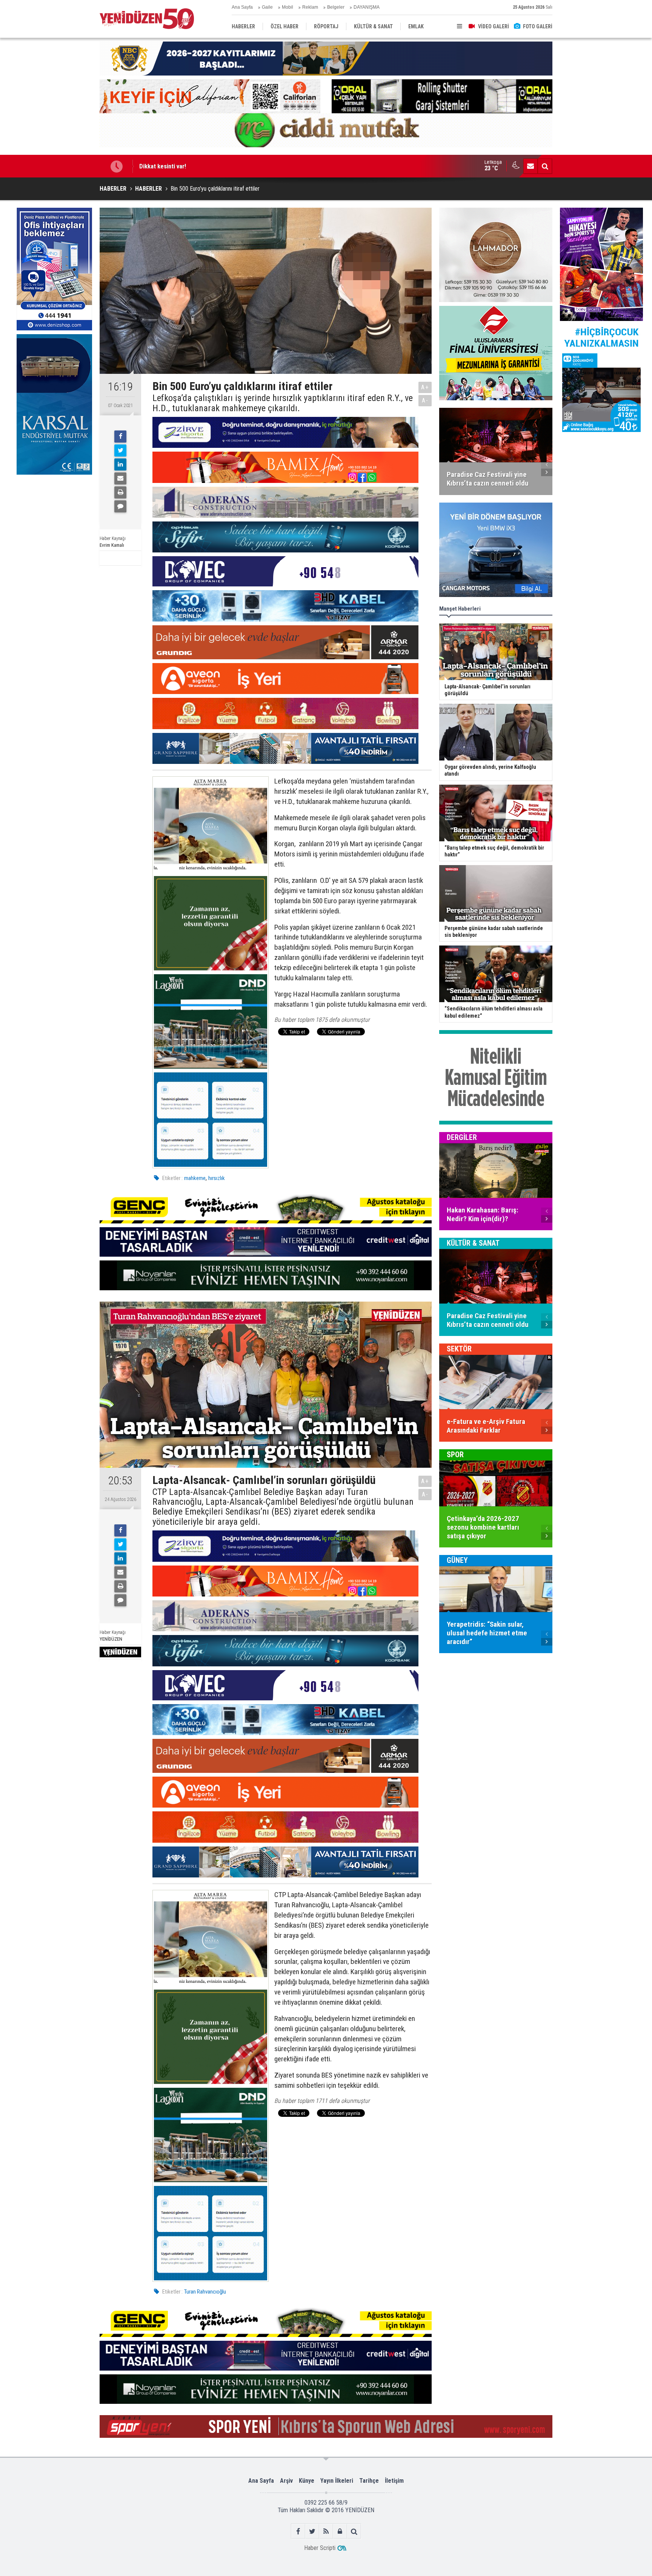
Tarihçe (369, 2481)
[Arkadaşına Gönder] (120, 478)
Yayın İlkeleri (337, 2481)
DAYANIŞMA (367, 7)
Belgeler (336, 7)
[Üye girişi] (340, 2531)
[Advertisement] (54, 535)
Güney (457, 1560)
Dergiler (462, 1137)
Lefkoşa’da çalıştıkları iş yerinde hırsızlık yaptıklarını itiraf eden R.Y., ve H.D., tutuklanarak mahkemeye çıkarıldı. (283, 403)
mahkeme (195, 1178)
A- (425, 400)
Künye (307, 2481)
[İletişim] (531, 166)
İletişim (394, 2481)
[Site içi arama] (545, 166)
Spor (455, 1455)
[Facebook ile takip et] (298, 2531)
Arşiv (286, 2481)
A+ (425, 387)
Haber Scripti (320, 2548)
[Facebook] (120, 437)
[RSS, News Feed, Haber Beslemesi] (326, 2531)
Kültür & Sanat (473, 1243)
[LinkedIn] (120, 464)
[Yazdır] (120, 492)
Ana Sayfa (242, 7)
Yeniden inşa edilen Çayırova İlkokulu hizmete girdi (206, 166)
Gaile (267, 7)
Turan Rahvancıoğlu (205, 2292)
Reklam (310, 7)
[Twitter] (120, 450)
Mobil (288, 7)
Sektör (459, 1349)
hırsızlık (217, 1178)
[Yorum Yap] (120, 506)
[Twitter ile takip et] (312, 2531)
